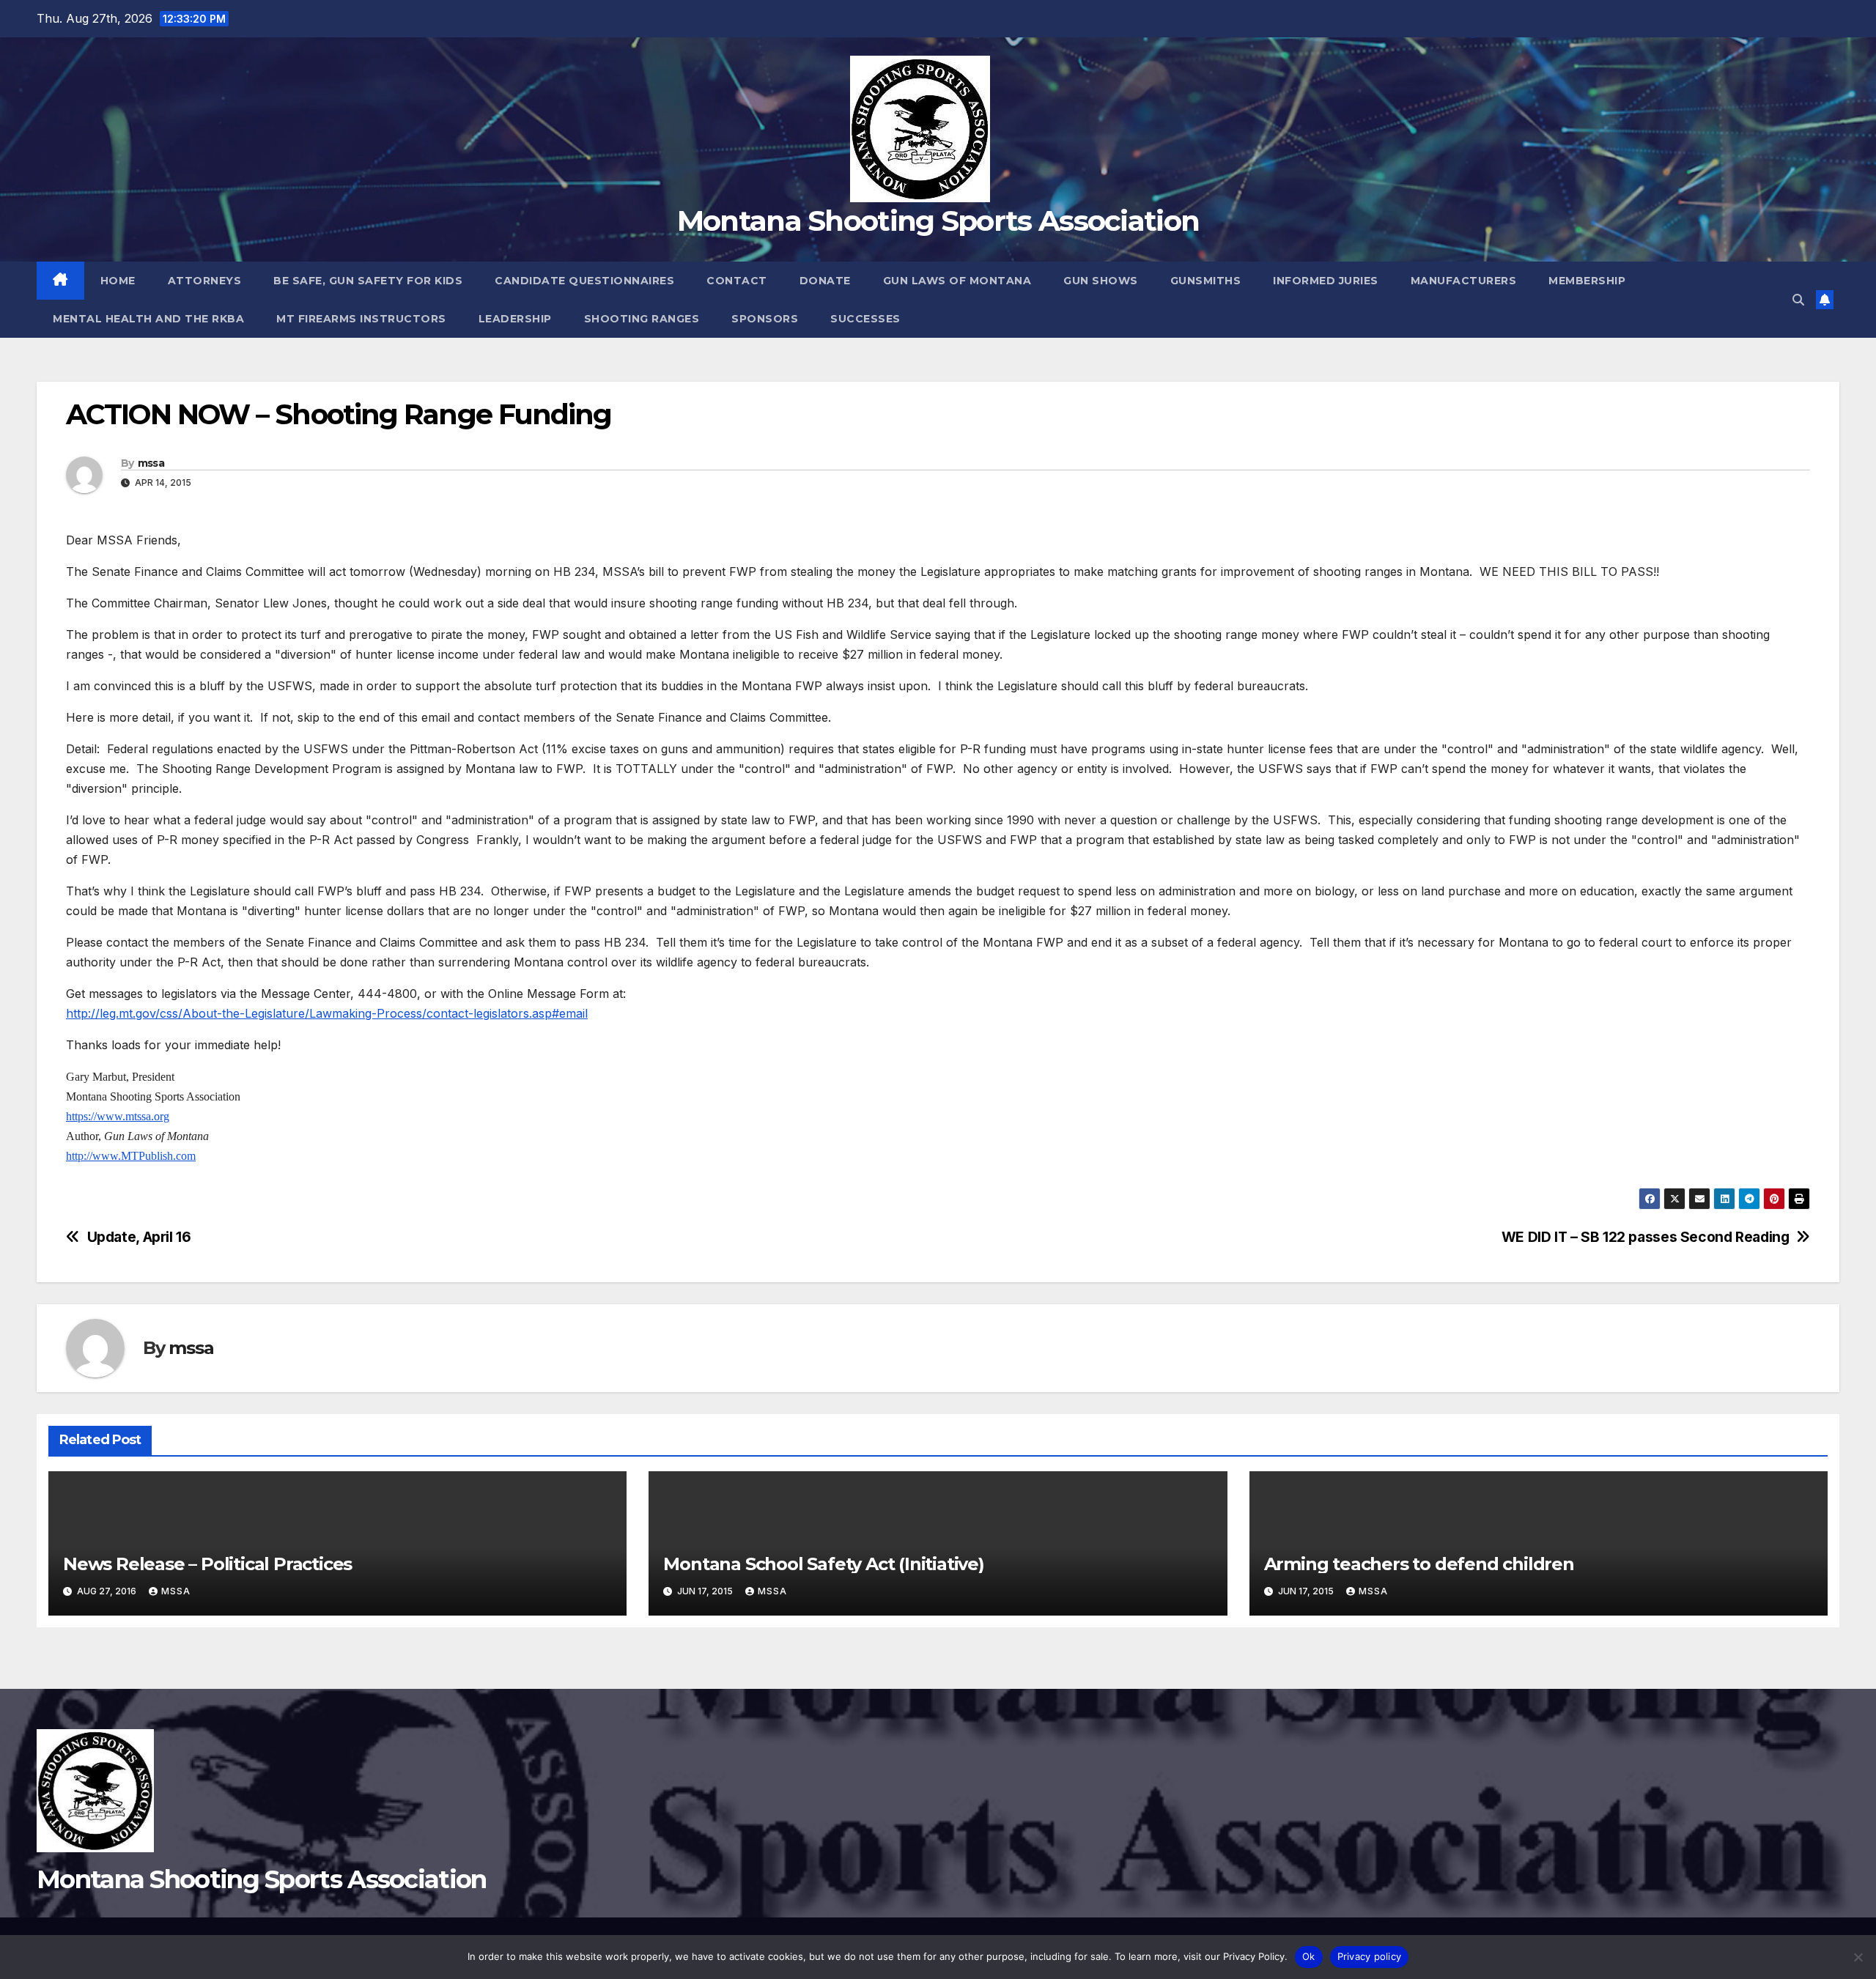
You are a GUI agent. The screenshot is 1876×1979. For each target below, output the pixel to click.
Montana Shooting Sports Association (938, 221)
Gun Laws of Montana (957, 281)
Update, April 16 (139, 1237)
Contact (737, 281)
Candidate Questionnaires (584, 281)
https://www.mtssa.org (118, 1116)
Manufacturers (1464, 281)
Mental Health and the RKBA (148, 319)
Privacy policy (1370, 1956)
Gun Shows (1101, 281)
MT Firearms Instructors (361, 319)
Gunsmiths (1206, 281)
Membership (1587, 281)
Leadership (515, 319)
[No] (1858, 1957)
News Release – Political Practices (207, 1564)
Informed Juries (1326, 281)
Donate (825, 281)
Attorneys (205, 281)
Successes (865, 319)
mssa (151, 463)
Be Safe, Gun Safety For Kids (368, 281)
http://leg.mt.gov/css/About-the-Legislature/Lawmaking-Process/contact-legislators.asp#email (327, 1013)
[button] (1798, 300)
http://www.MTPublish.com (131, 1156)
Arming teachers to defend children (1419, 1564)
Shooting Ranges (642, 319)
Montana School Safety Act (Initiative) (823, 1564)
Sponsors (765, 319)
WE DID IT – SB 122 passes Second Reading (1646, 1237)
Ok (1309, 1956)
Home (118, 281)
